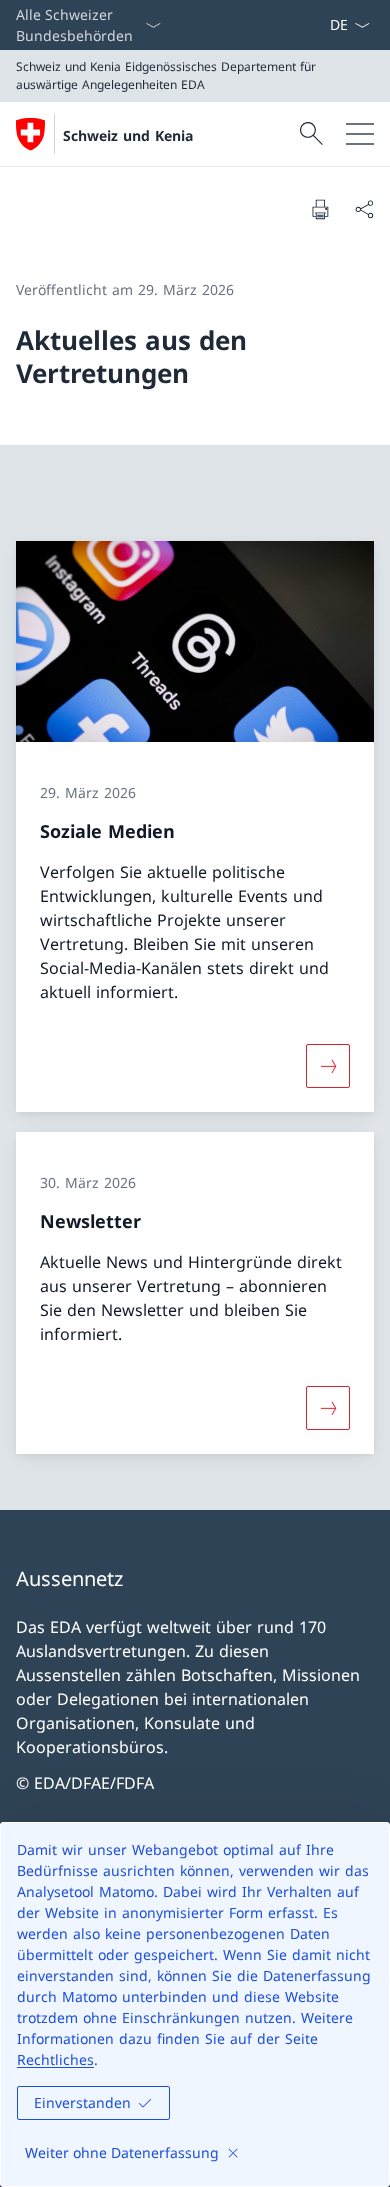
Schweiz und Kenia (128, 135)
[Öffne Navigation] (360, 134)
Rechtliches (55, 2059)
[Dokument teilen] (364, 209)
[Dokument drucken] (320, 209)
